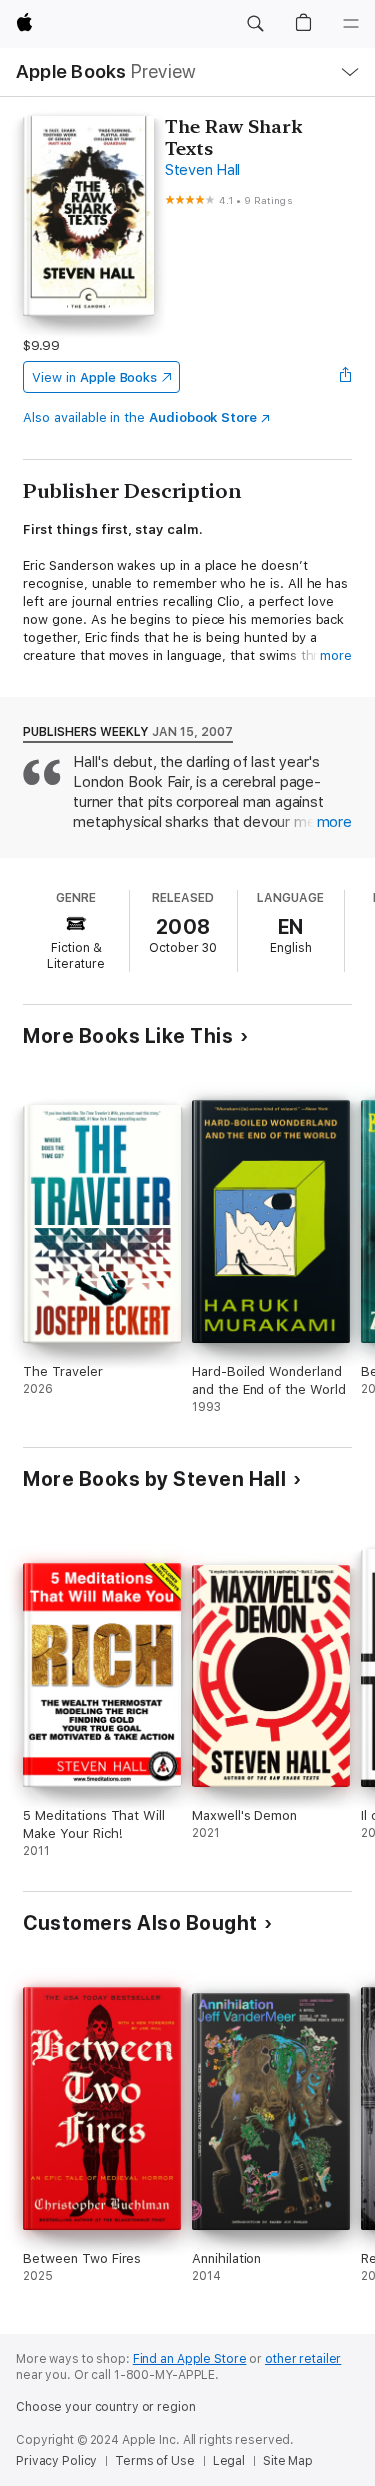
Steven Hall (202, 170)
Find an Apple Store (190, 2359)
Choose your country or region (106, 2407)
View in (94, 377)
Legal (229, 2461)
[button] (255, 24)
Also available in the (140, 417)
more (336, 655)
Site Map (288, 2461)
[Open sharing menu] (346, 377)
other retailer (303, 2359)
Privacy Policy (56, 2461)
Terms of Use (155, 2461)
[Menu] (351, 24)
